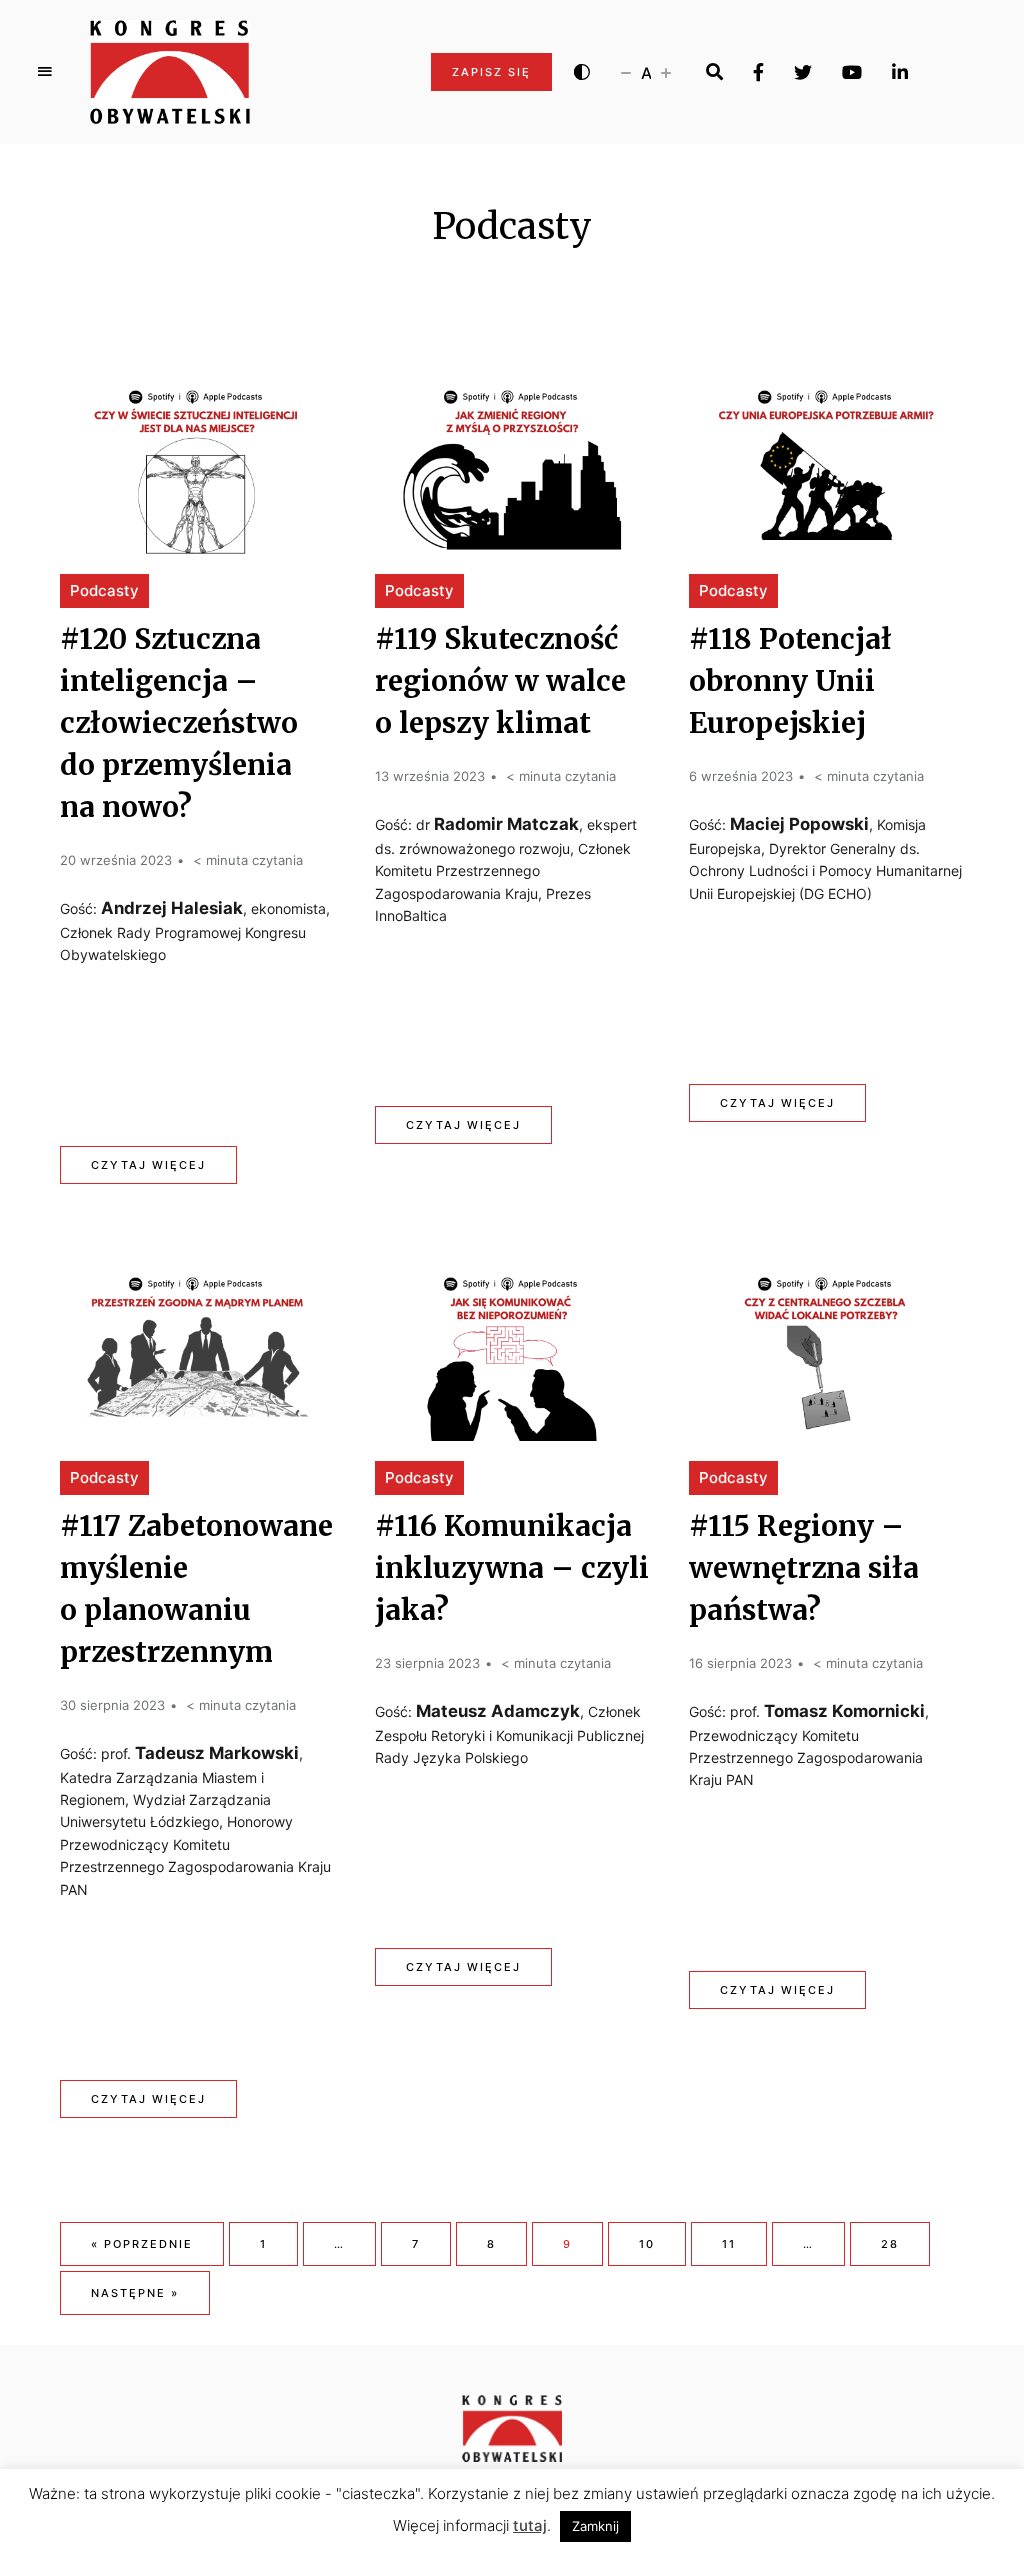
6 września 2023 (741, 776)
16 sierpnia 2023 (740, 1663)
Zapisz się (491, 72)
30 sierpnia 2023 (112, 1705)
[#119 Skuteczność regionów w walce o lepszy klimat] (512, 462)
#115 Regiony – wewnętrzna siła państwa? (804, 1568)
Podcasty (104, 590)
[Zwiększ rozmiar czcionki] (666, 72)
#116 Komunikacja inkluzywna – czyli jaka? (512, 1568)
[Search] (714, 72)
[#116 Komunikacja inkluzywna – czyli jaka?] (512, 1349)
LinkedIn (900, 72)
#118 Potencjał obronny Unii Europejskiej (790, 681)
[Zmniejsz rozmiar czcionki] (626, 72)
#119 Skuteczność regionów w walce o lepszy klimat (500, 681)
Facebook (758, 72)
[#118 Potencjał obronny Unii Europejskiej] (826, 462)
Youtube (852, 72)
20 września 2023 (116, 860)
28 (890, 2244)
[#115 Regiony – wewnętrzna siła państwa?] (826, 1349)
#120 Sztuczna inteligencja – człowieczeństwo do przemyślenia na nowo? (179, 723)
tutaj (530, 2525)
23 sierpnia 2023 (427, 1663)
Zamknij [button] (595, 2526)
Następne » (135, 2293)
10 (647, 2244)
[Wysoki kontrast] (582, 72)
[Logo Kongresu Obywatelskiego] (170, 72)
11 (729, 2244)
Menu (45, 72)
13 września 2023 (430, 776)
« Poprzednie (142, 2244)
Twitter (803, 72)
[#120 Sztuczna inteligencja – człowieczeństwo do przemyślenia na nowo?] (197, 462)
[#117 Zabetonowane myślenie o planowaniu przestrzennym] (197, 1349)
